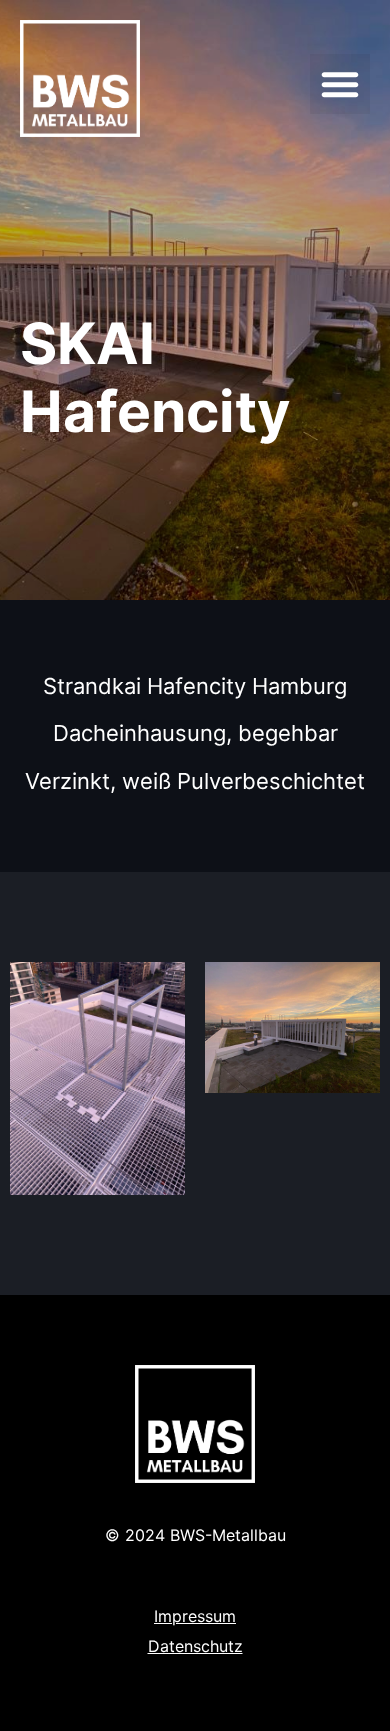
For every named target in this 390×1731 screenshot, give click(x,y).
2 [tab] (185, 1230)
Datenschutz (195, 1646)
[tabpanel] (97, 1078)
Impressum (195, 1616)
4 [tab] (225, 1230)
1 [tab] (165, 1230)
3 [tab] (205, 1230)
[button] (340, 84)
